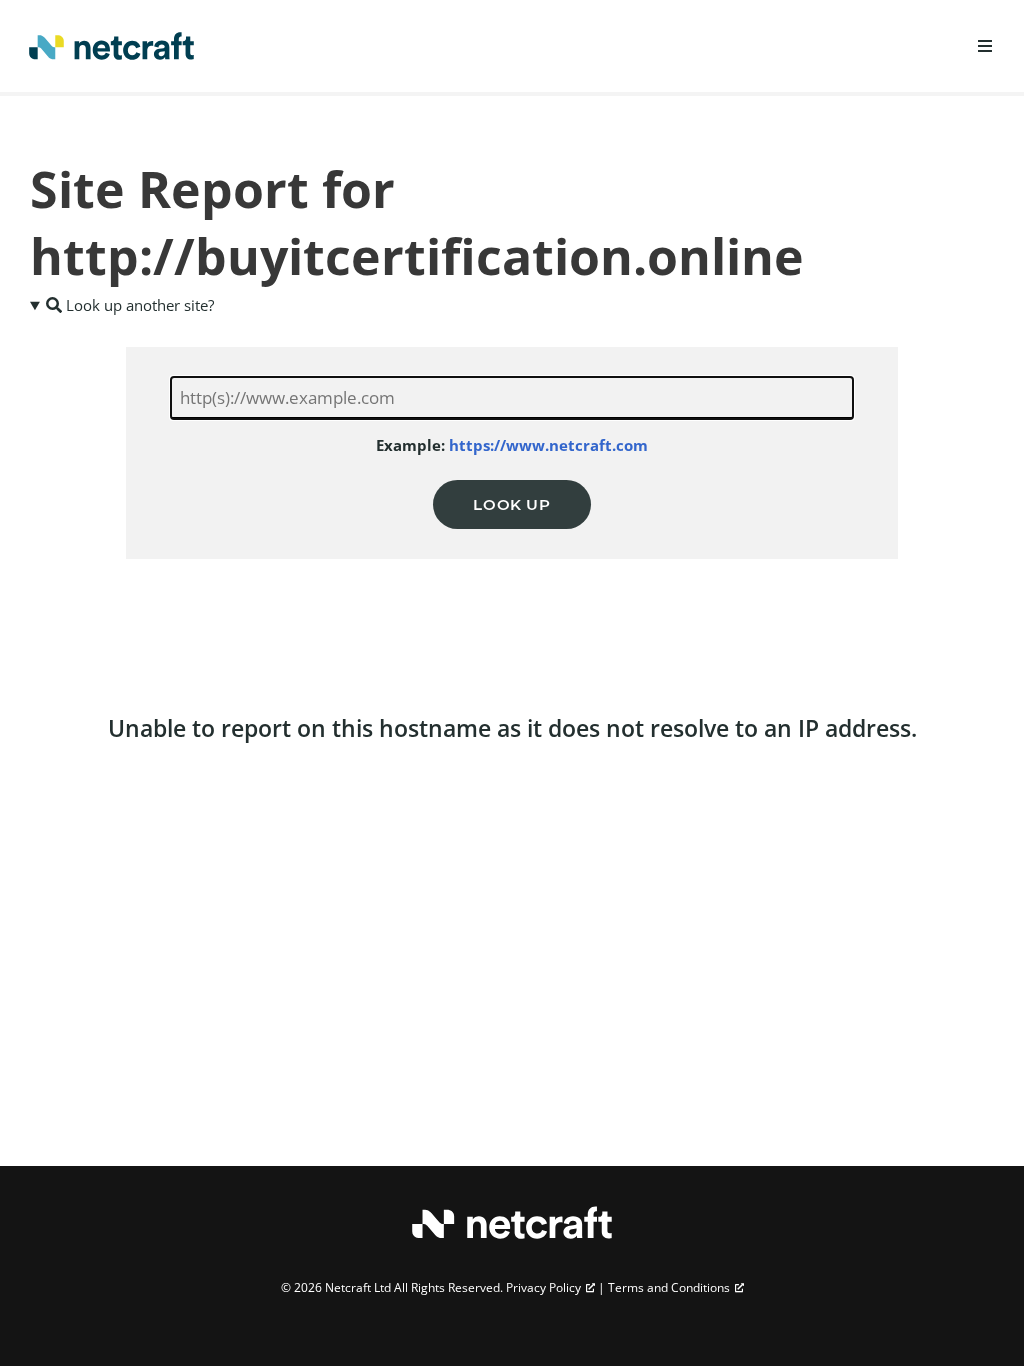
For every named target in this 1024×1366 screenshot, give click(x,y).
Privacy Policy (543, 1287)
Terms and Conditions (669, 1287)
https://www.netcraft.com (548, 445)
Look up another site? (138, 305)
